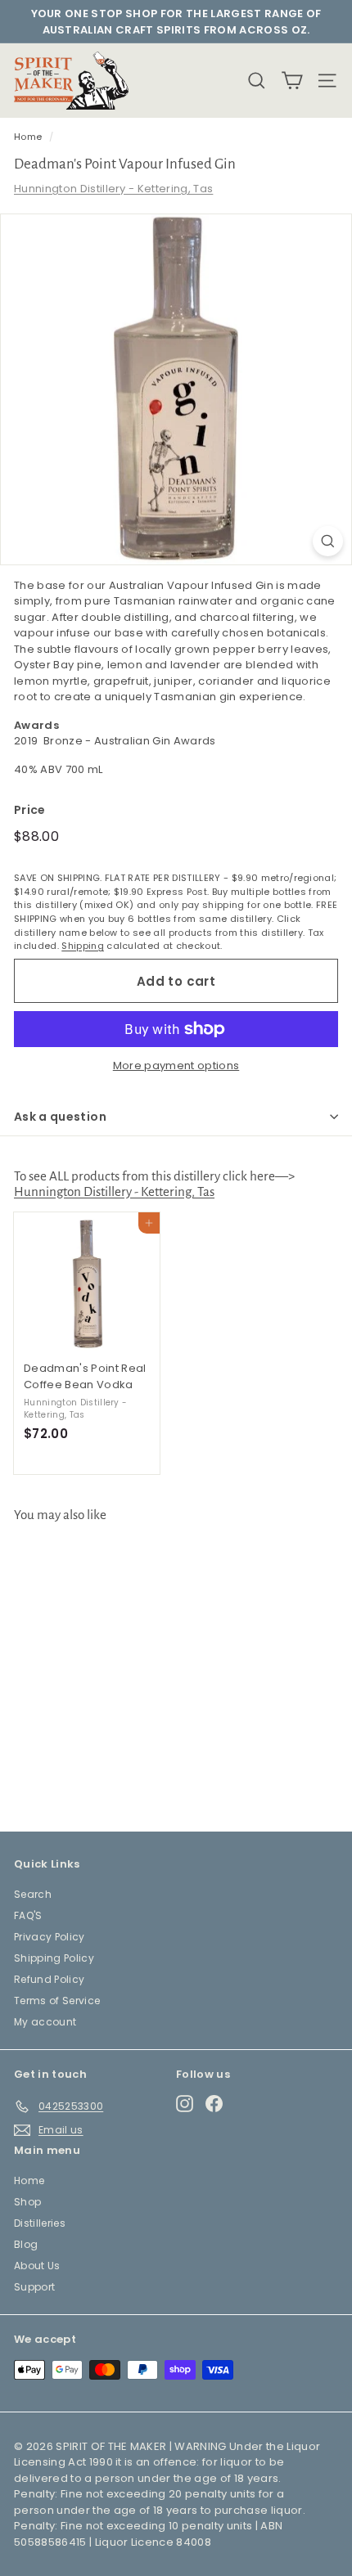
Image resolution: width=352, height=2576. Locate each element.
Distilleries (40, 2223)
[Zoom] (328, 541)
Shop (27, 2202)
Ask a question (60, 1117)
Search (33, 1894)
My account (45, 2022)
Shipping (83, 946)
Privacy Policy (50, 1937)
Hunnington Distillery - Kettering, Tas (113, 189)
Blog (26, 2244)
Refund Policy (49, 1979)
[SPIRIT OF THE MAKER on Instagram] (185, 2104)
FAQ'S (28, 1915)
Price (30, 810)
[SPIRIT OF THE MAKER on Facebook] (214, 2104)
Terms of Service (57, 2001)
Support (34, 2287)
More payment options (176, 1065)
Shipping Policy (54, 1958)
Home (28, 137)
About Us (37, 2266)
